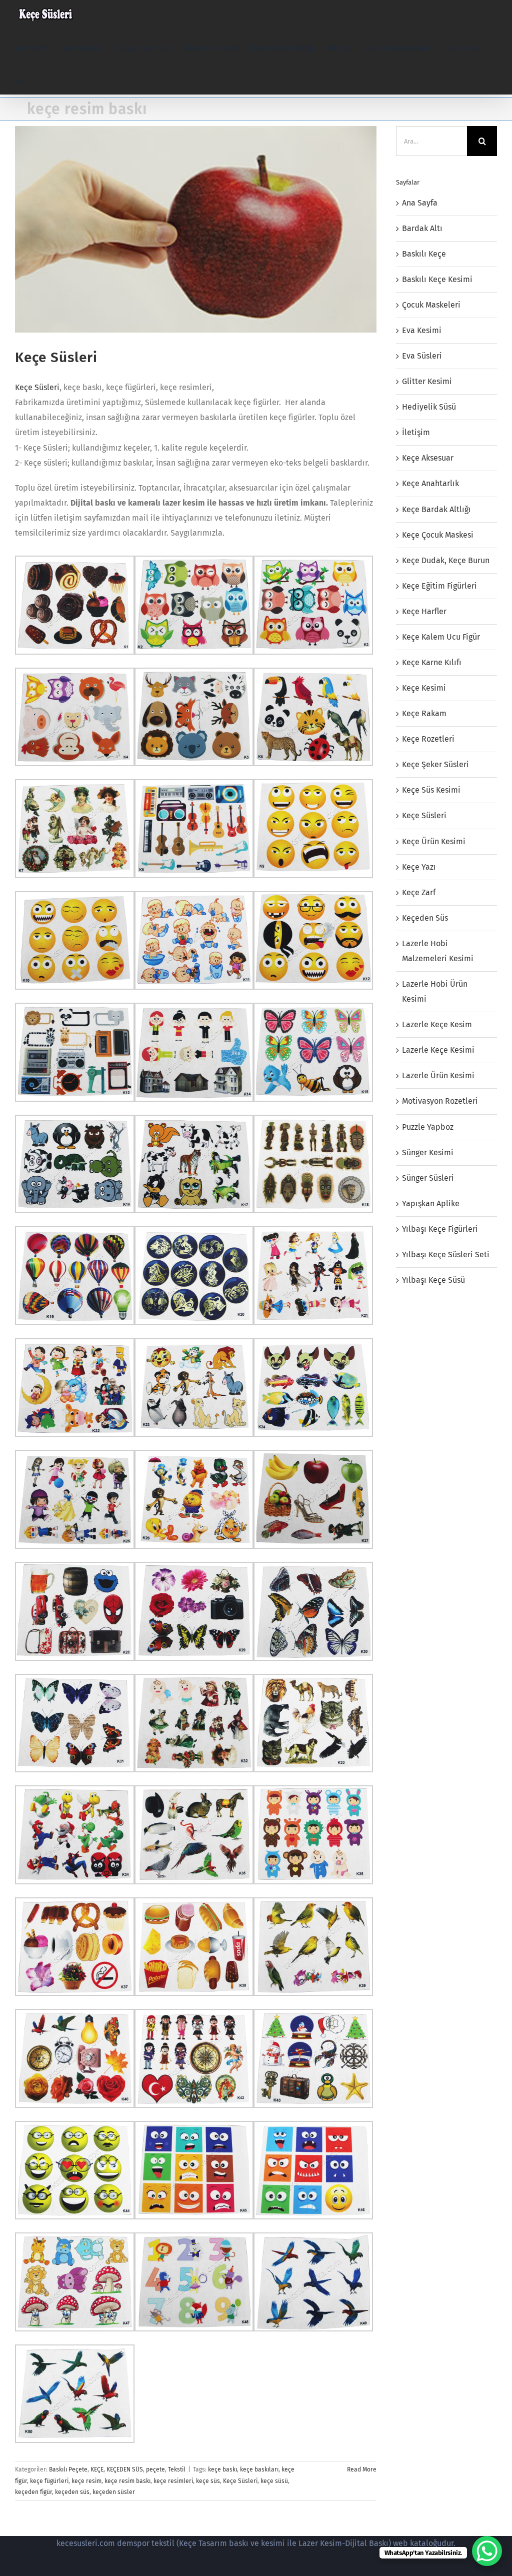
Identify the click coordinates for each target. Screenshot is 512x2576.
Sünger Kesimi (428, 1152)
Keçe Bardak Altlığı (436, 509)
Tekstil (177, 2469)
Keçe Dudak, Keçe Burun (446, 560)
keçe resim (86, 2481)
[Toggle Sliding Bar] (19, 81)
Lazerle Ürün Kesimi (438, 1075)
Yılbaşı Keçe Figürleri (440, 1229)
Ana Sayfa (420, 203)
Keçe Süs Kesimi (431, 790)
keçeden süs (72, 2492)
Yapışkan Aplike (431, 1203)
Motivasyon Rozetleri (440, 1101)
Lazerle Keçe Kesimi (438, 1050)
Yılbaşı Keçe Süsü (433, 1280)
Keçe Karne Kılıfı (432, 662)
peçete (155, 2469)
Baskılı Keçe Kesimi (437, 279)
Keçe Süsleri (56, 357)
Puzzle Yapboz (428, 1127)
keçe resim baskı (127, 2481)
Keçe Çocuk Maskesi (438, 535)
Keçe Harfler (424, 611)
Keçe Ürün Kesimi (434, 841)
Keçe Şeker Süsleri (435, 764)
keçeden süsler (114, 2492)
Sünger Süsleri (428, 1178)
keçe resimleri (173, 2481)
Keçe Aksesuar (428, 458)
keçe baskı (222, 2469)
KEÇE (97, 2469)
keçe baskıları (259, 2469)
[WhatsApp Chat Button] (487, 2551)
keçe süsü (274, 2481)
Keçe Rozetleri (428, 739)
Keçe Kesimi (424, 688)
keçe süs (208, 2481)
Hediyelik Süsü (429, 407)
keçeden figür (33, 2492)
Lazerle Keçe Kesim (437, 1024)
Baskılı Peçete (68, 2469)
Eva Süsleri (422, 356)
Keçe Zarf (419, 892)
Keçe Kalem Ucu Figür (441, 637)
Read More (362, 2469)
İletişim (416, 432)
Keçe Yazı (419, 867)
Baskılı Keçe (424, 254)
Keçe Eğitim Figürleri (439, 586)
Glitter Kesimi (427, 381)
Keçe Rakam (424, 713)
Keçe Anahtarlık (430, 483)
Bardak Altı (422, 228)
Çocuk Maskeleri (431, 305)
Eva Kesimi (422, 330)
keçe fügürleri (49, 2481)
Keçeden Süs (425, 918)
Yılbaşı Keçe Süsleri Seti (446, 1254)
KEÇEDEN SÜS (125, 2469)
